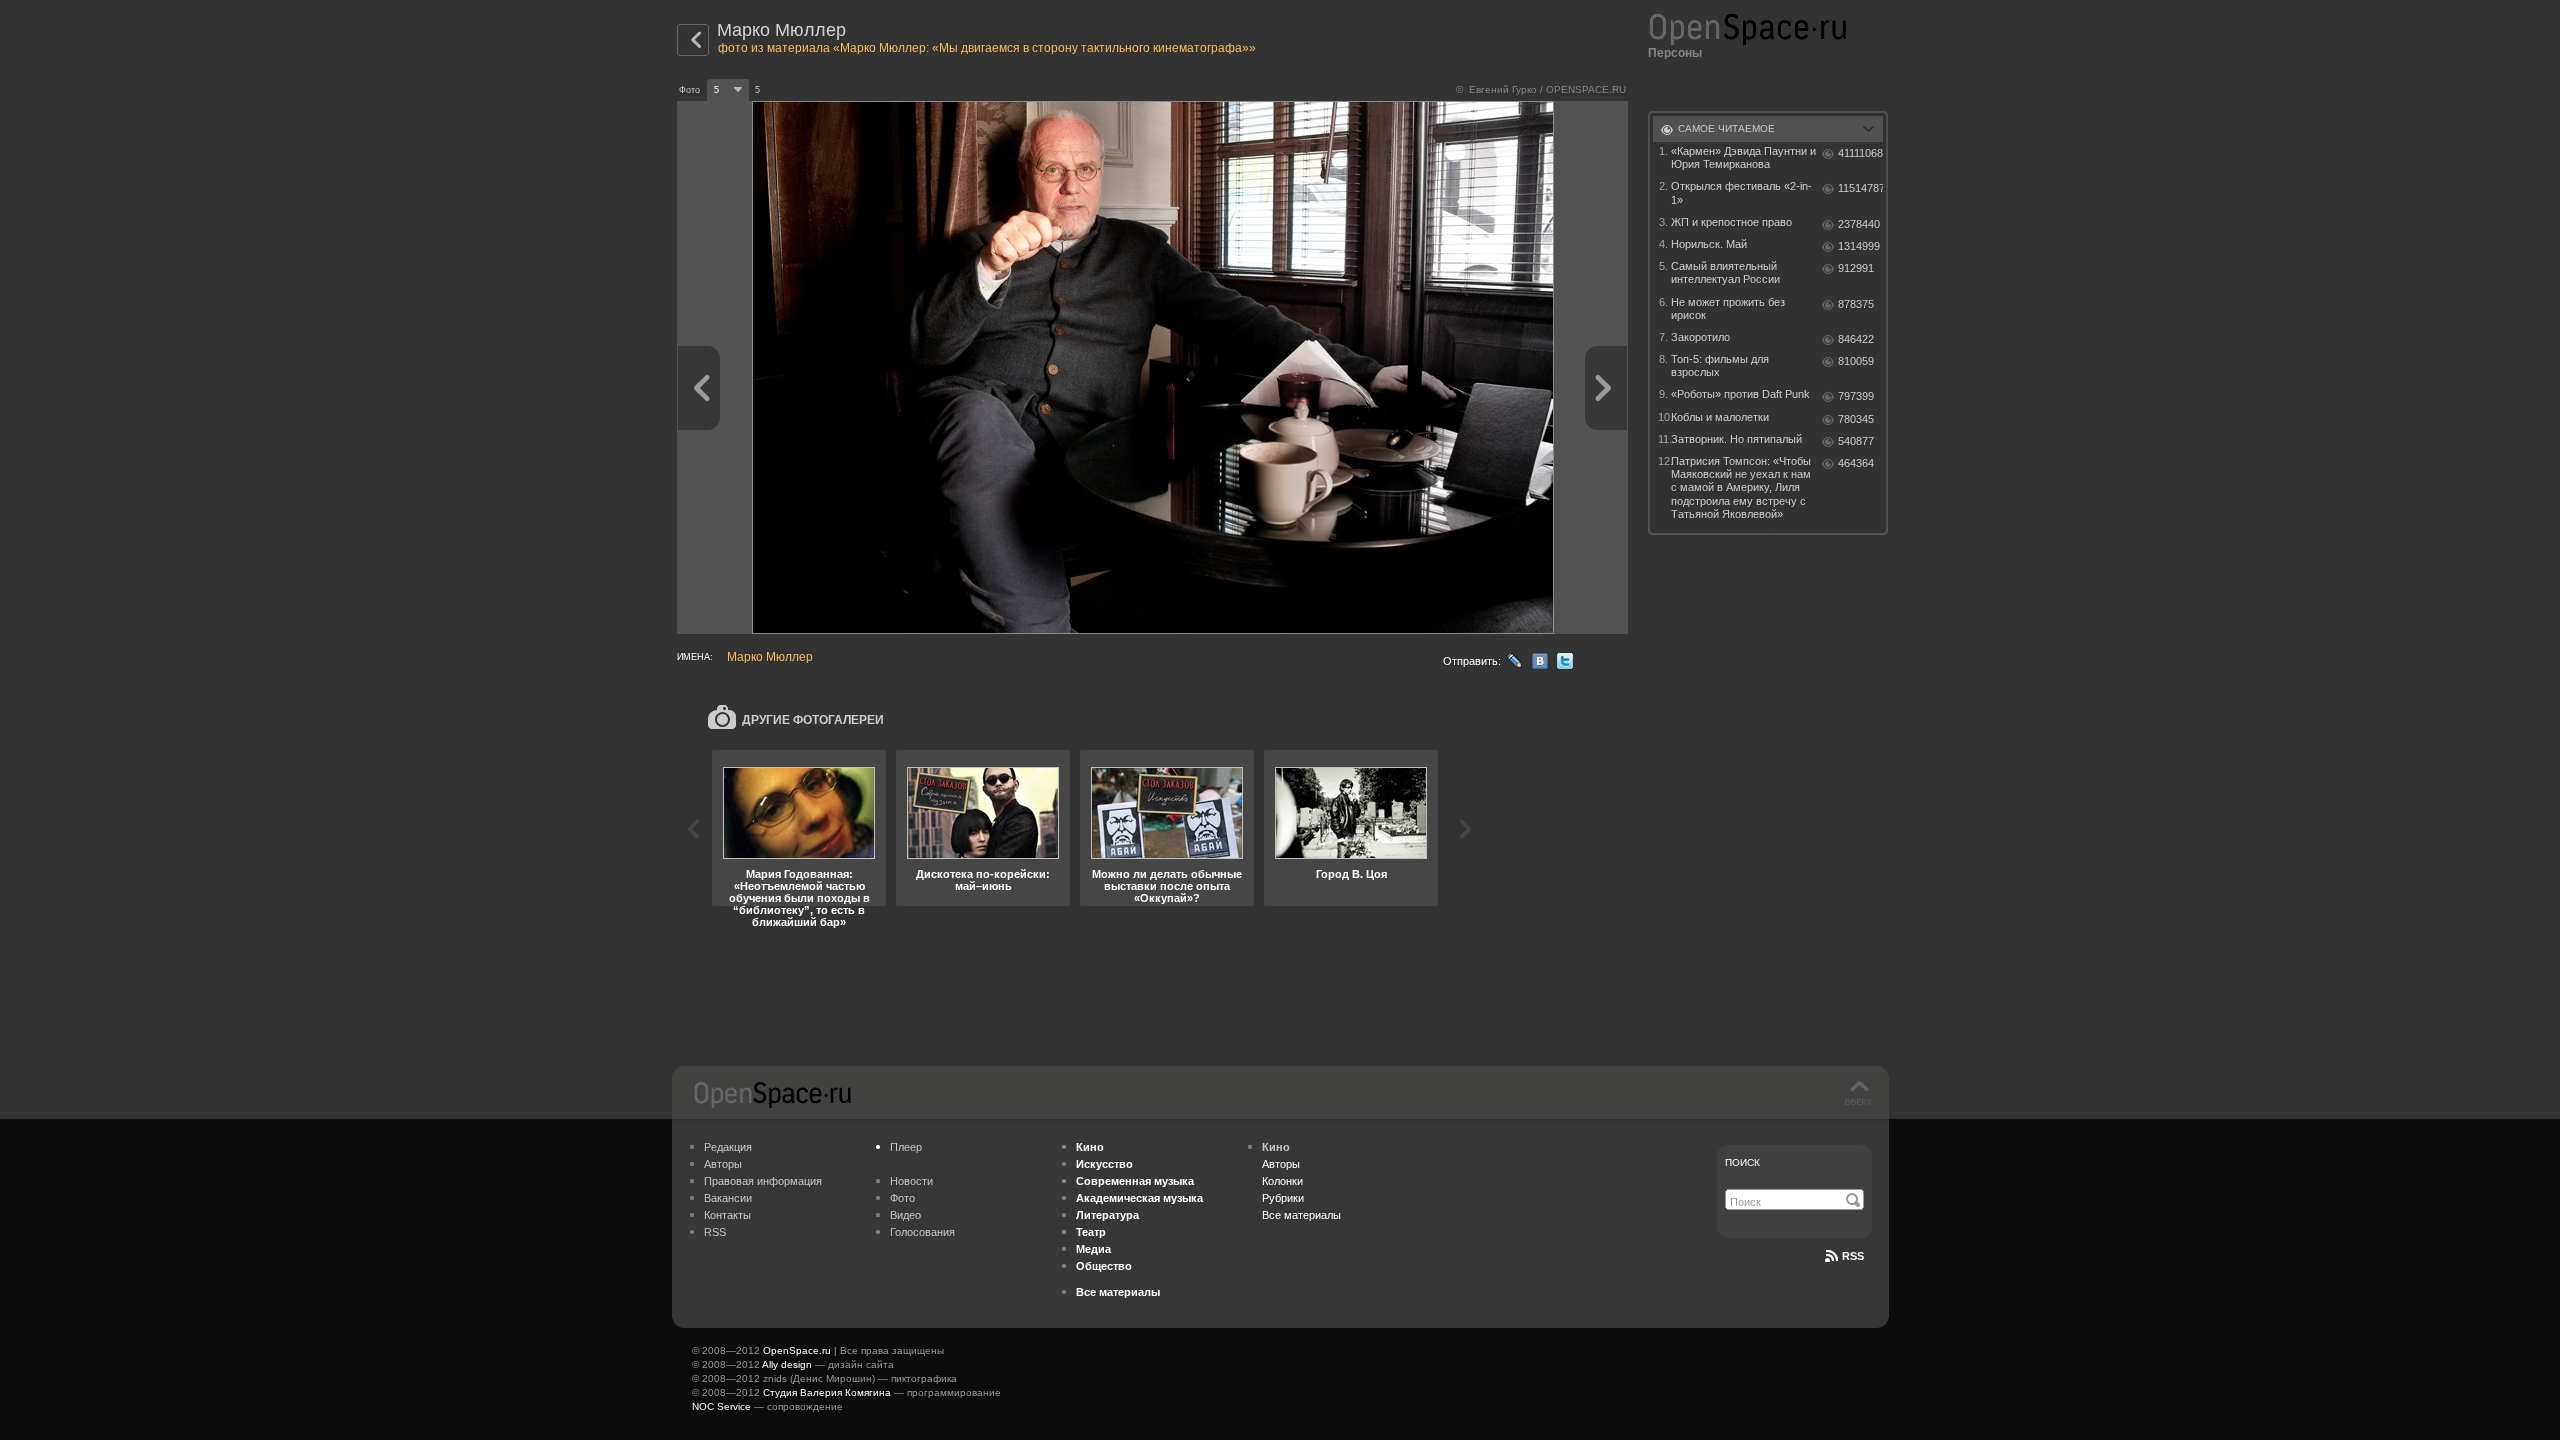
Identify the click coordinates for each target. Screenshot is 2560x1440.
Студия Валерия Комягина (827, 1392)
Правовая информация (763, 1181)
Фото (902, 1198)
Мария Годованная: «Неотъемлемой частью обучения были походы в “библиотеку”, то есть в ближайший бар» (799, 898)
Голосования (922, 1232)
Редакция (728, 1147)
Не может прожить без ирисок (1728, 308)
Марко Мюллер (781, 30)
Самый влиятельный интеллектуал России (1725, 272)
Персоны (1675, 53)
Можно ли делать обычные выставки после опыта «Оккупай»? (1167, 886)
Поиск (1742, 1162)
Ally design (787, 1364)
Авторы (723, 1164)
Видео (905, 1215)
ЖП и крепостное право (1731, 222)
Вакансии (728, 1198)
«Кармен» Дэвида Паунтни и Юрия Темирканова (1743, 157)
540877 (1856, 441)
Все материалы (1301, 1215)
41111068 (1860, 153)
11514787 (1860, 188)
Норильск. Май (1709, 244)
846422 (1856, 339)
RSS (715, 1232)
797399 (1856, 396)
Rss (1853, 1256)
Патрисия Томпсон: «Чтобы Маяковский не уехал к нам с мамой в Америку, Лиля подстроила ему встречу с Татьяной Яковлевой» (1741, 487)
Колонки (1282, 1181)
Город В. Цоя (1351, 874)
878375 (1856, 304)
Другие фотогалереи (813, 720)
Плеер (906, 1147)
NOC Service (721, 1406)
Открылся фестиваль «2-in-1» (1741, 192)
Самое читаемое (1726, 128)
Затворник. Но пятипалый (1736, 439)
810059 (1856, 361)
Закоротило (1700, 337)
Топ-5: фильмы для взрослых (1720, 365)
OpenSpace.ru (797, 1350)
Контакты (727, 1215)
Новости (911, 1181)
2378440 (1859, 224)
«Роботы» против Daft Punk (1740, 394)
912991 (1856, 268)
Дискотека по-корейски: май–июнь (983, 880)
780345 (1856, 419)
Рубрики (1283, 1198)
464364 (1856, 463)
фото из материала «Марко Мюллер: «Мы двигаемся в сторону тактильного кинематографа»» (987, 48)
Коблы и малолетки (1720, 417)
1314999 (1859, 246)
